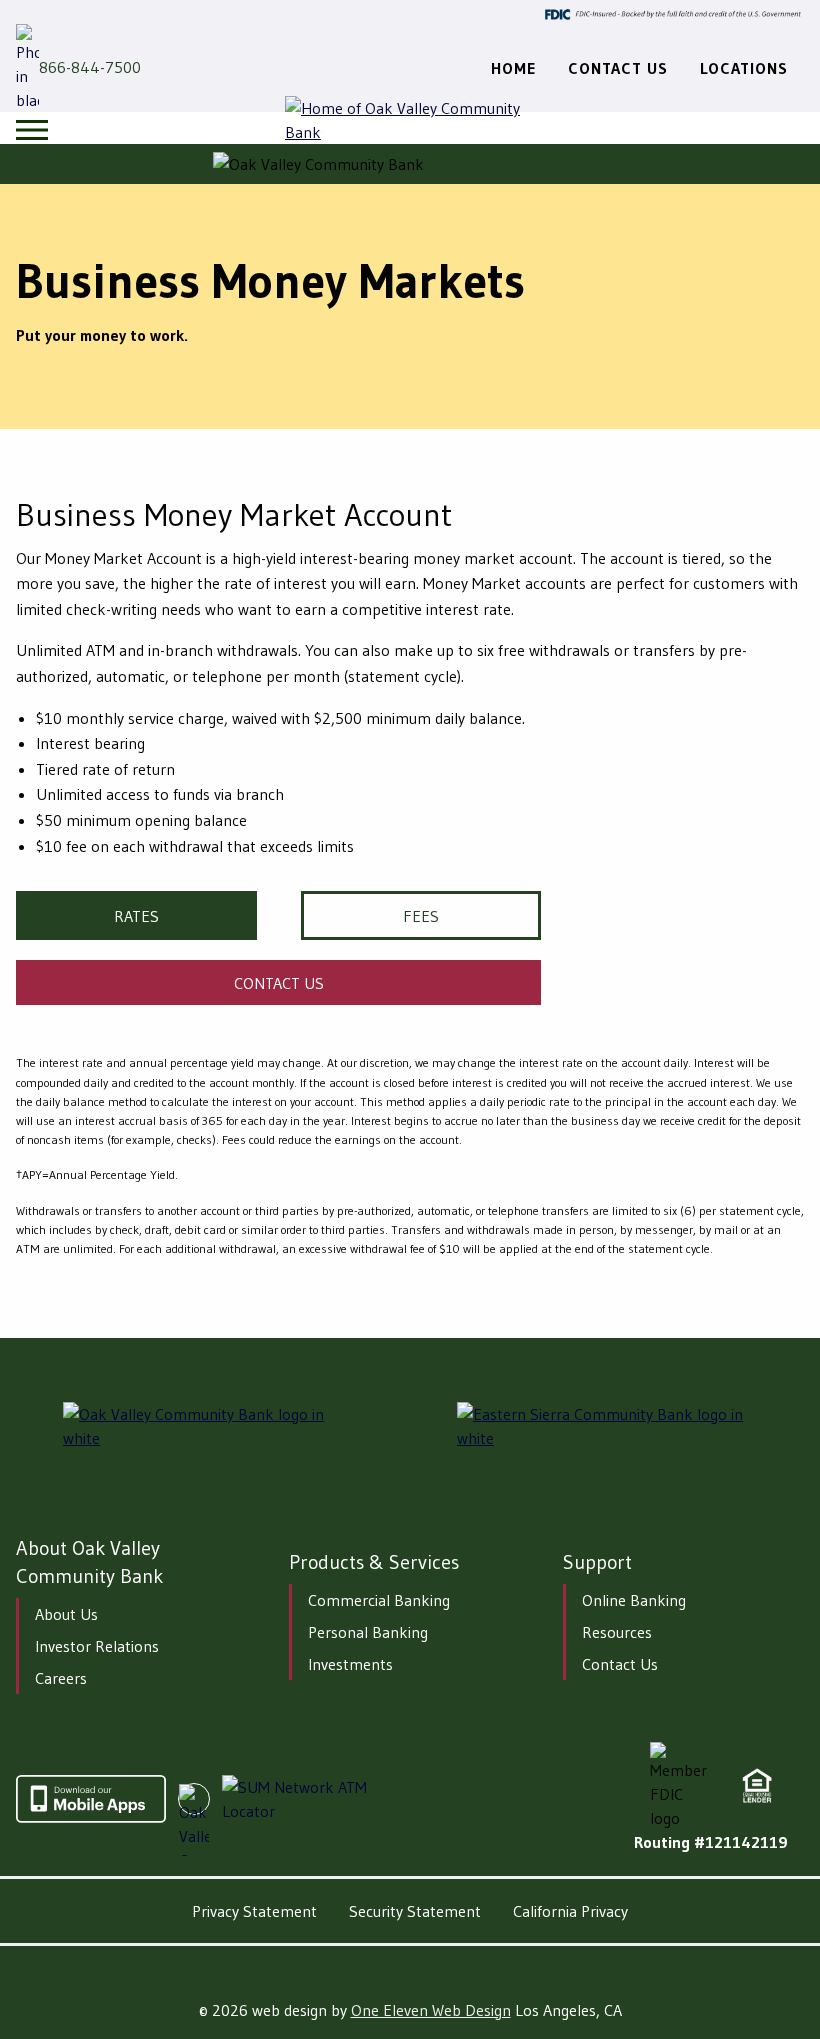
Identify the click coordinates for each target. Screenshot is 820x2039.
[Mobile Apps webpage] (91, 1817)
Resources (617, 1632)
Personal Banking (368, 1632)
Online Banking (634, 1600)
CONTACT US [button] (279, 983)
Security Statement (415, 1911)
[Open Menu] (32, 130)
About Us (66, 1614)
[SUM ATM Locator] (304, 1799)
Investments (350, 1664)
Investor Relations (97, 1646)
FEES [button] (421, 916)
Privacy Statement (254, 1911)
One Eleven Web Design (431, 2010)
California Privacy (570, 1911)
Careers (61, 1678)
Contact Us (620, 1664)
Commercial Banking (379, 1600)
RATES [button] (136, 916)
